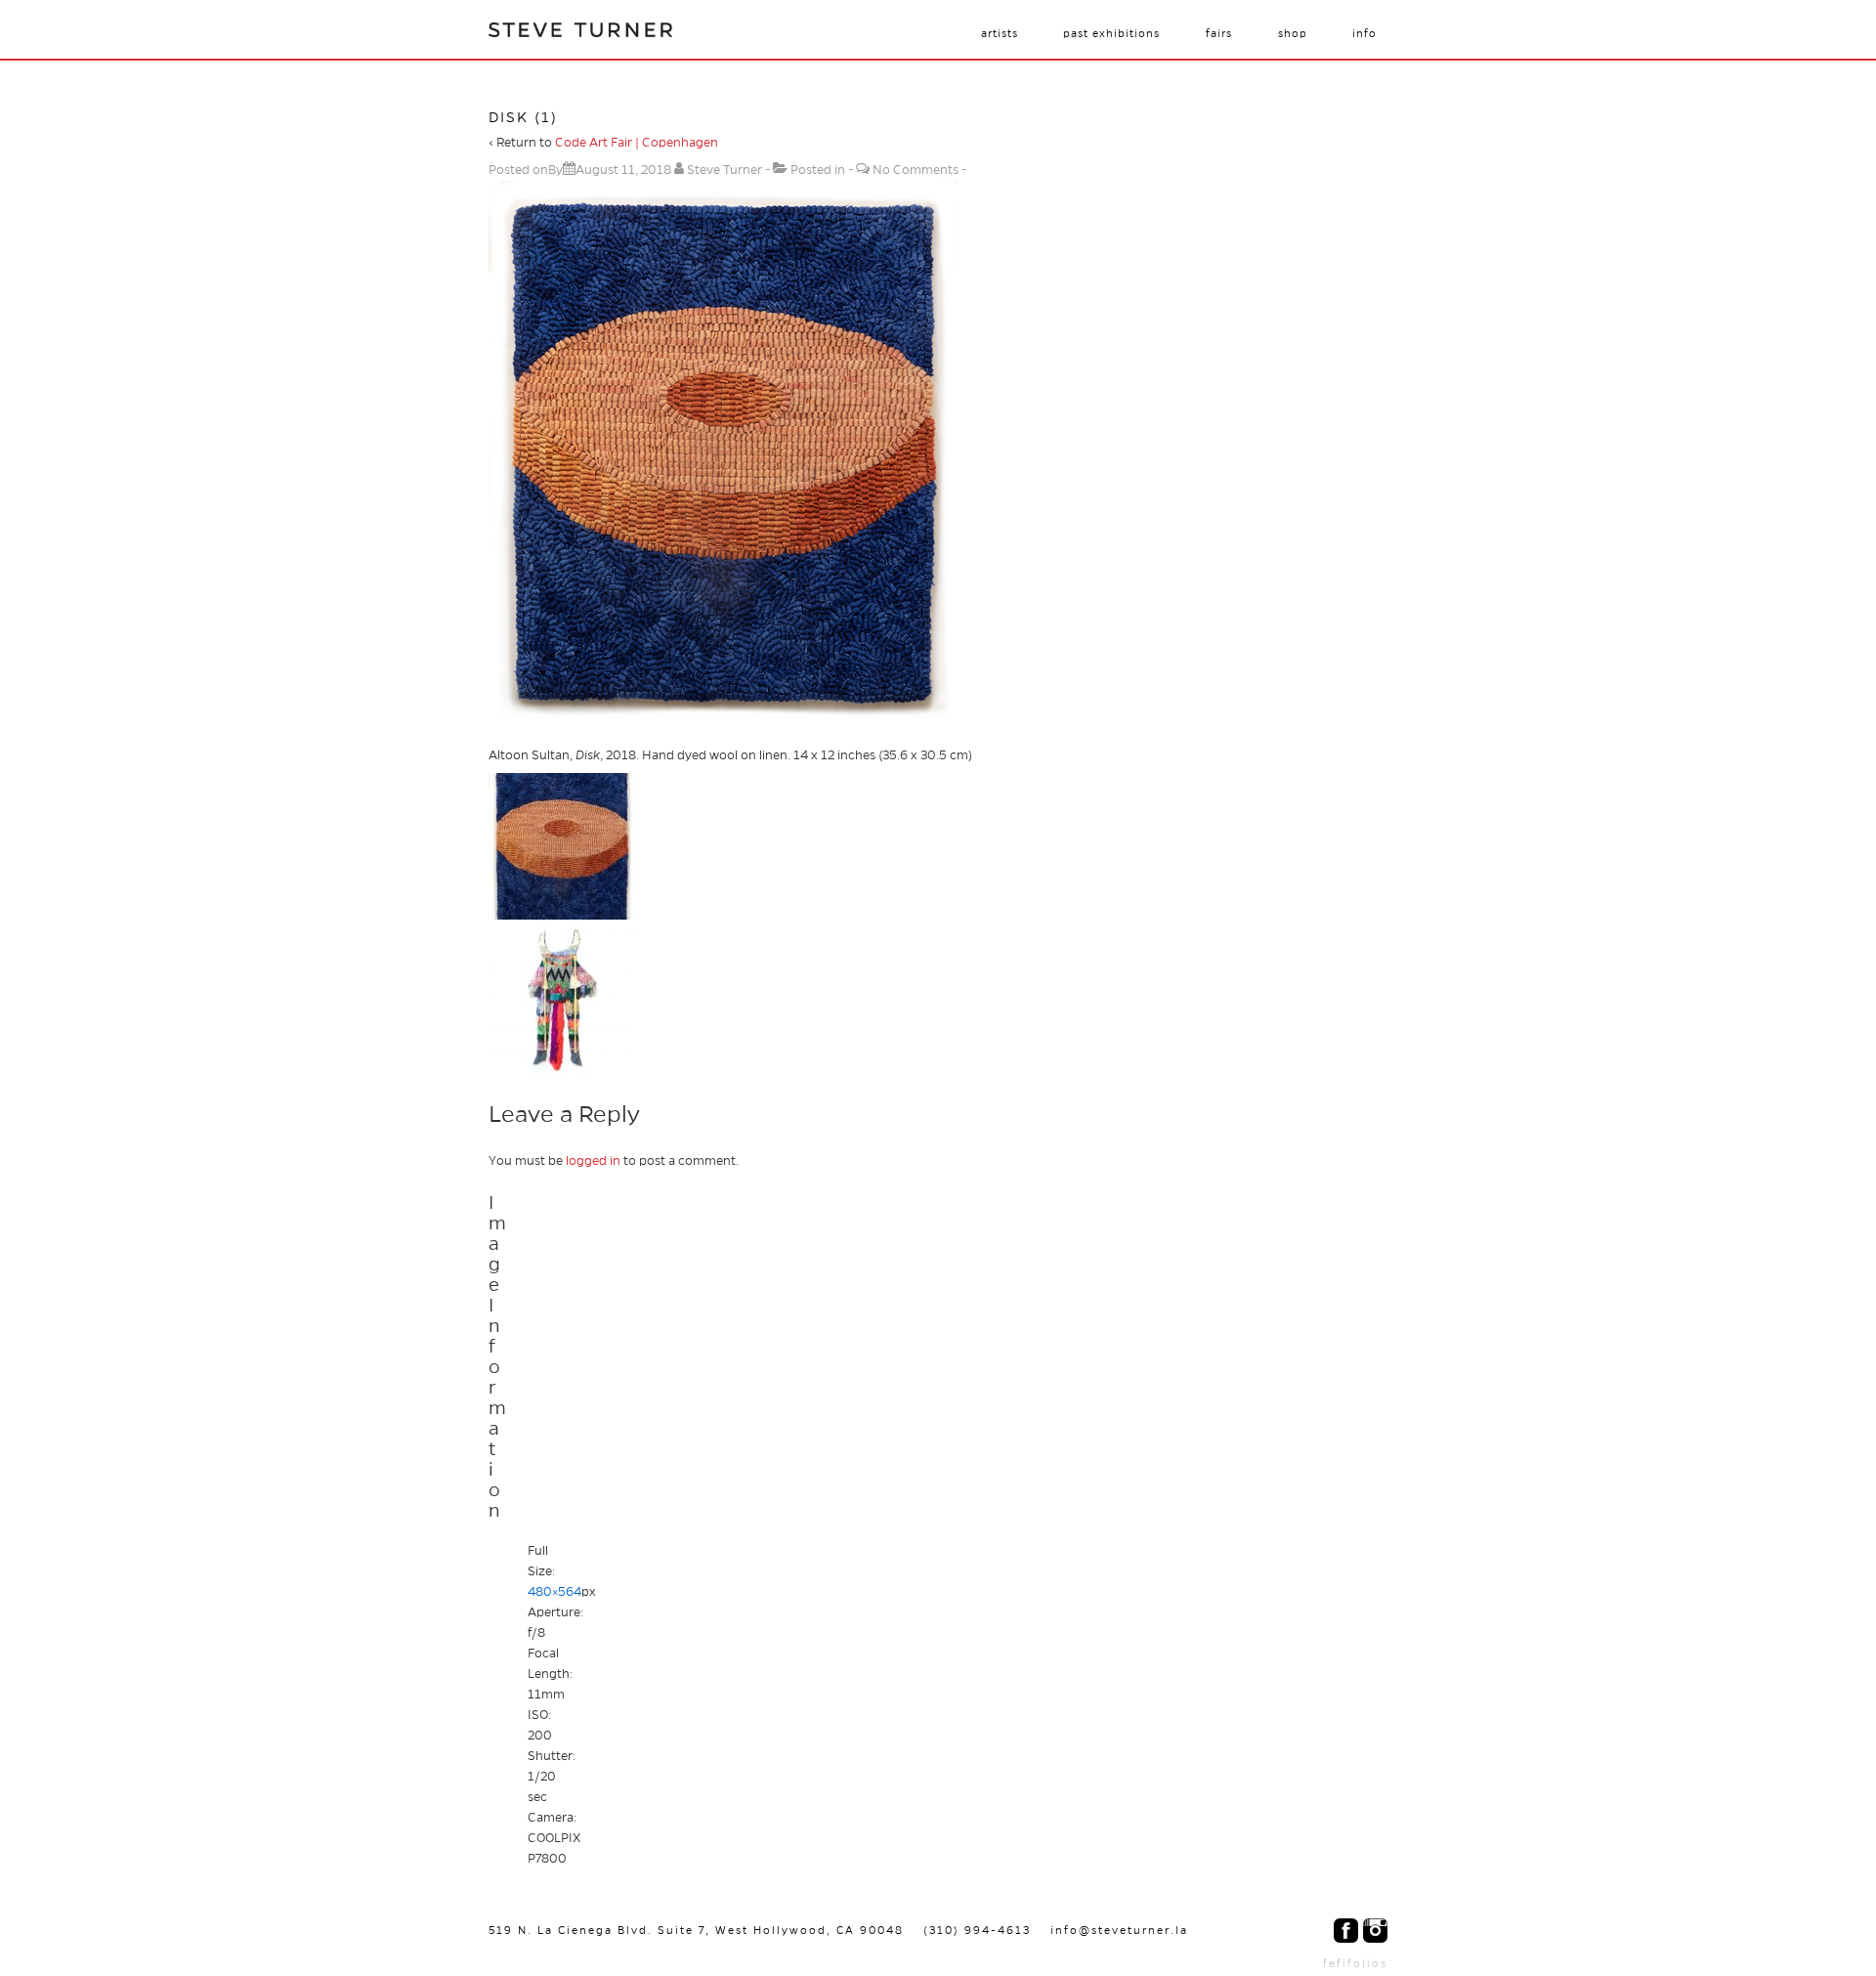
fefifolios (1355, 1963)
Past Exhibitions (1111, 33)
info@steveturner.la (1119, 1930)
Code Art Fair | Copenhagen (637, 143)
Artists (1000, 33)
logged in (593, 1161)
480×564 (554, 1592)
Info (1364, 33)
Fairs (1219, 33)
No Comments (916, 170)
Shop (1293, 33)
